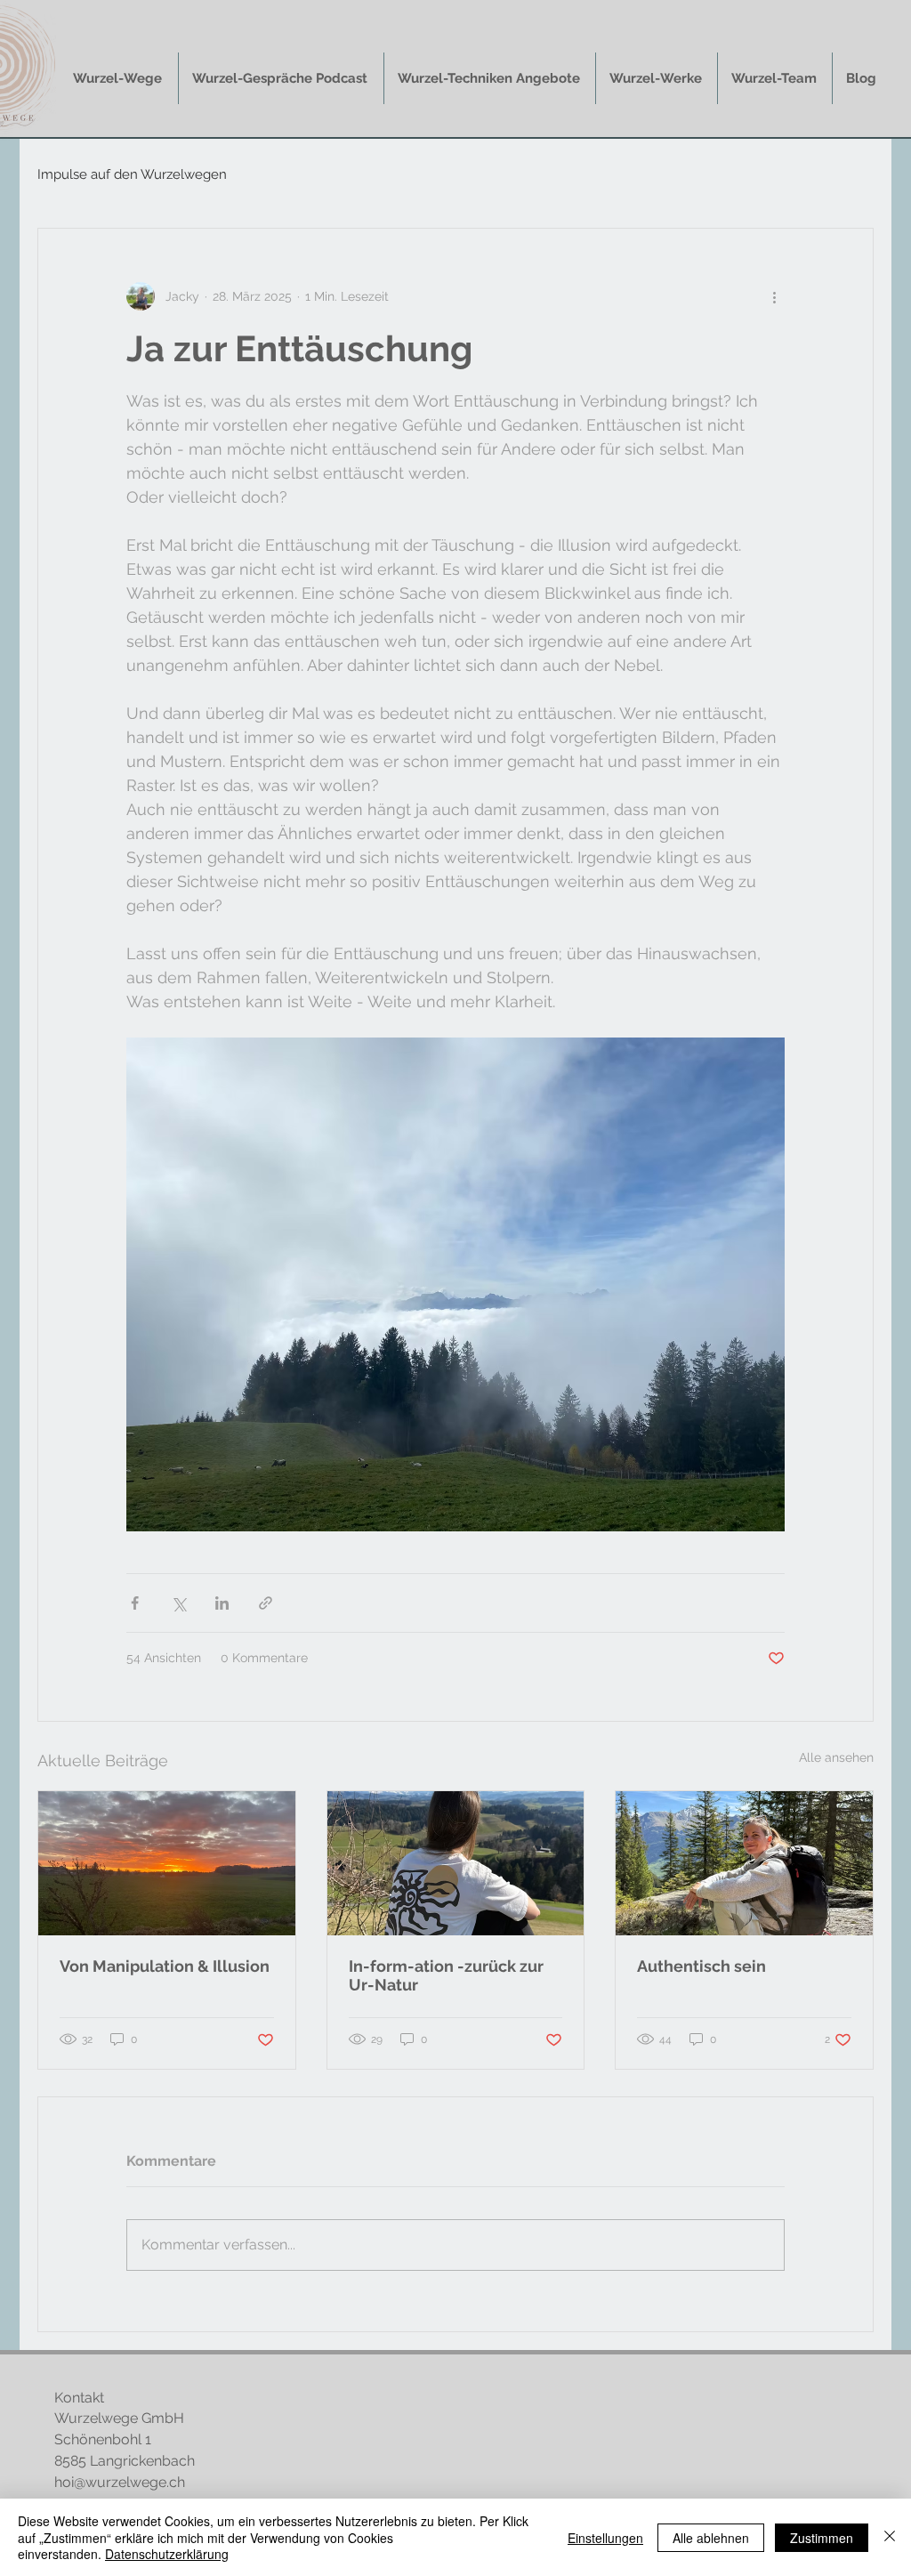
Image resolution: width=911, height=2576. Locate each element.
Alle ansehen (836, 1757)
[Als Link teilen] (266, 1603)
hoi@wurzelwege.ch (120, 2482)
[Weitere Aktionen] (774, 296)
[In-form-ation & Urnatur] (456, 1863)
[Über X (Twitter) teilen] (178, 1603)
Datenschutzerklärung (167, 2554)
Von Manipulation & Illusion (165, 1966)
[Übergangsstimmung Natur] (167, 1863)
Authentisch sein (701, 1966)
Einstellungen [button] (605, 2538)
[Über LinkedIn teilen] (222, 1603)
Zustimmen (822, 2538)
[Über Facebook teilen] (135, 1603)
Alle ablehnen (711, 2538)
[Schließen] (890, 2537)
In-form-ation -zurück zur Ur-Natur (446, 1975)
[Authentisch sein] (744, 1863)
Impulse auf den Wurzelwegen (132, 174)
